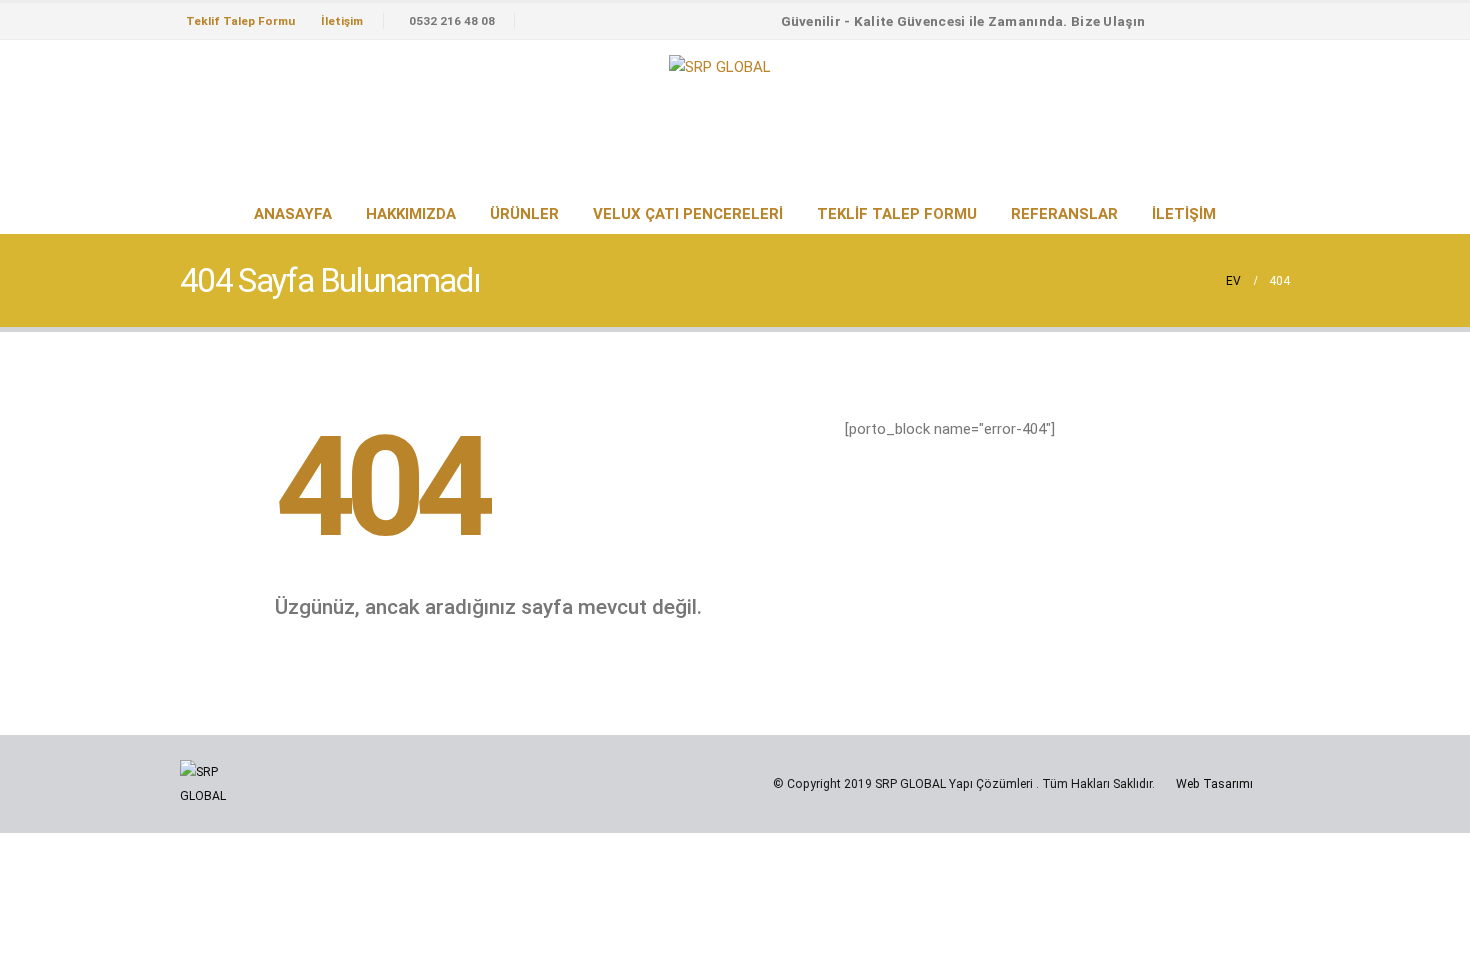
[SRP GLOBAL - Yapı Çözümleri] (720, 66)
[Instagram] (1274, 21)
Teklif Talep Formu (240, 21)
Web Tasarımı (1214, 784)
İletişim (342, 21)
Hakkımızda (411, 214)
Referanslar (1064, 214)
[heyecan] (1239, 21)
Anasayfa (293, 214)
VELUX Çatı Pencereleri (688, 214)
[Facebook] (1204, 21)
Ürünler (524, 214)
